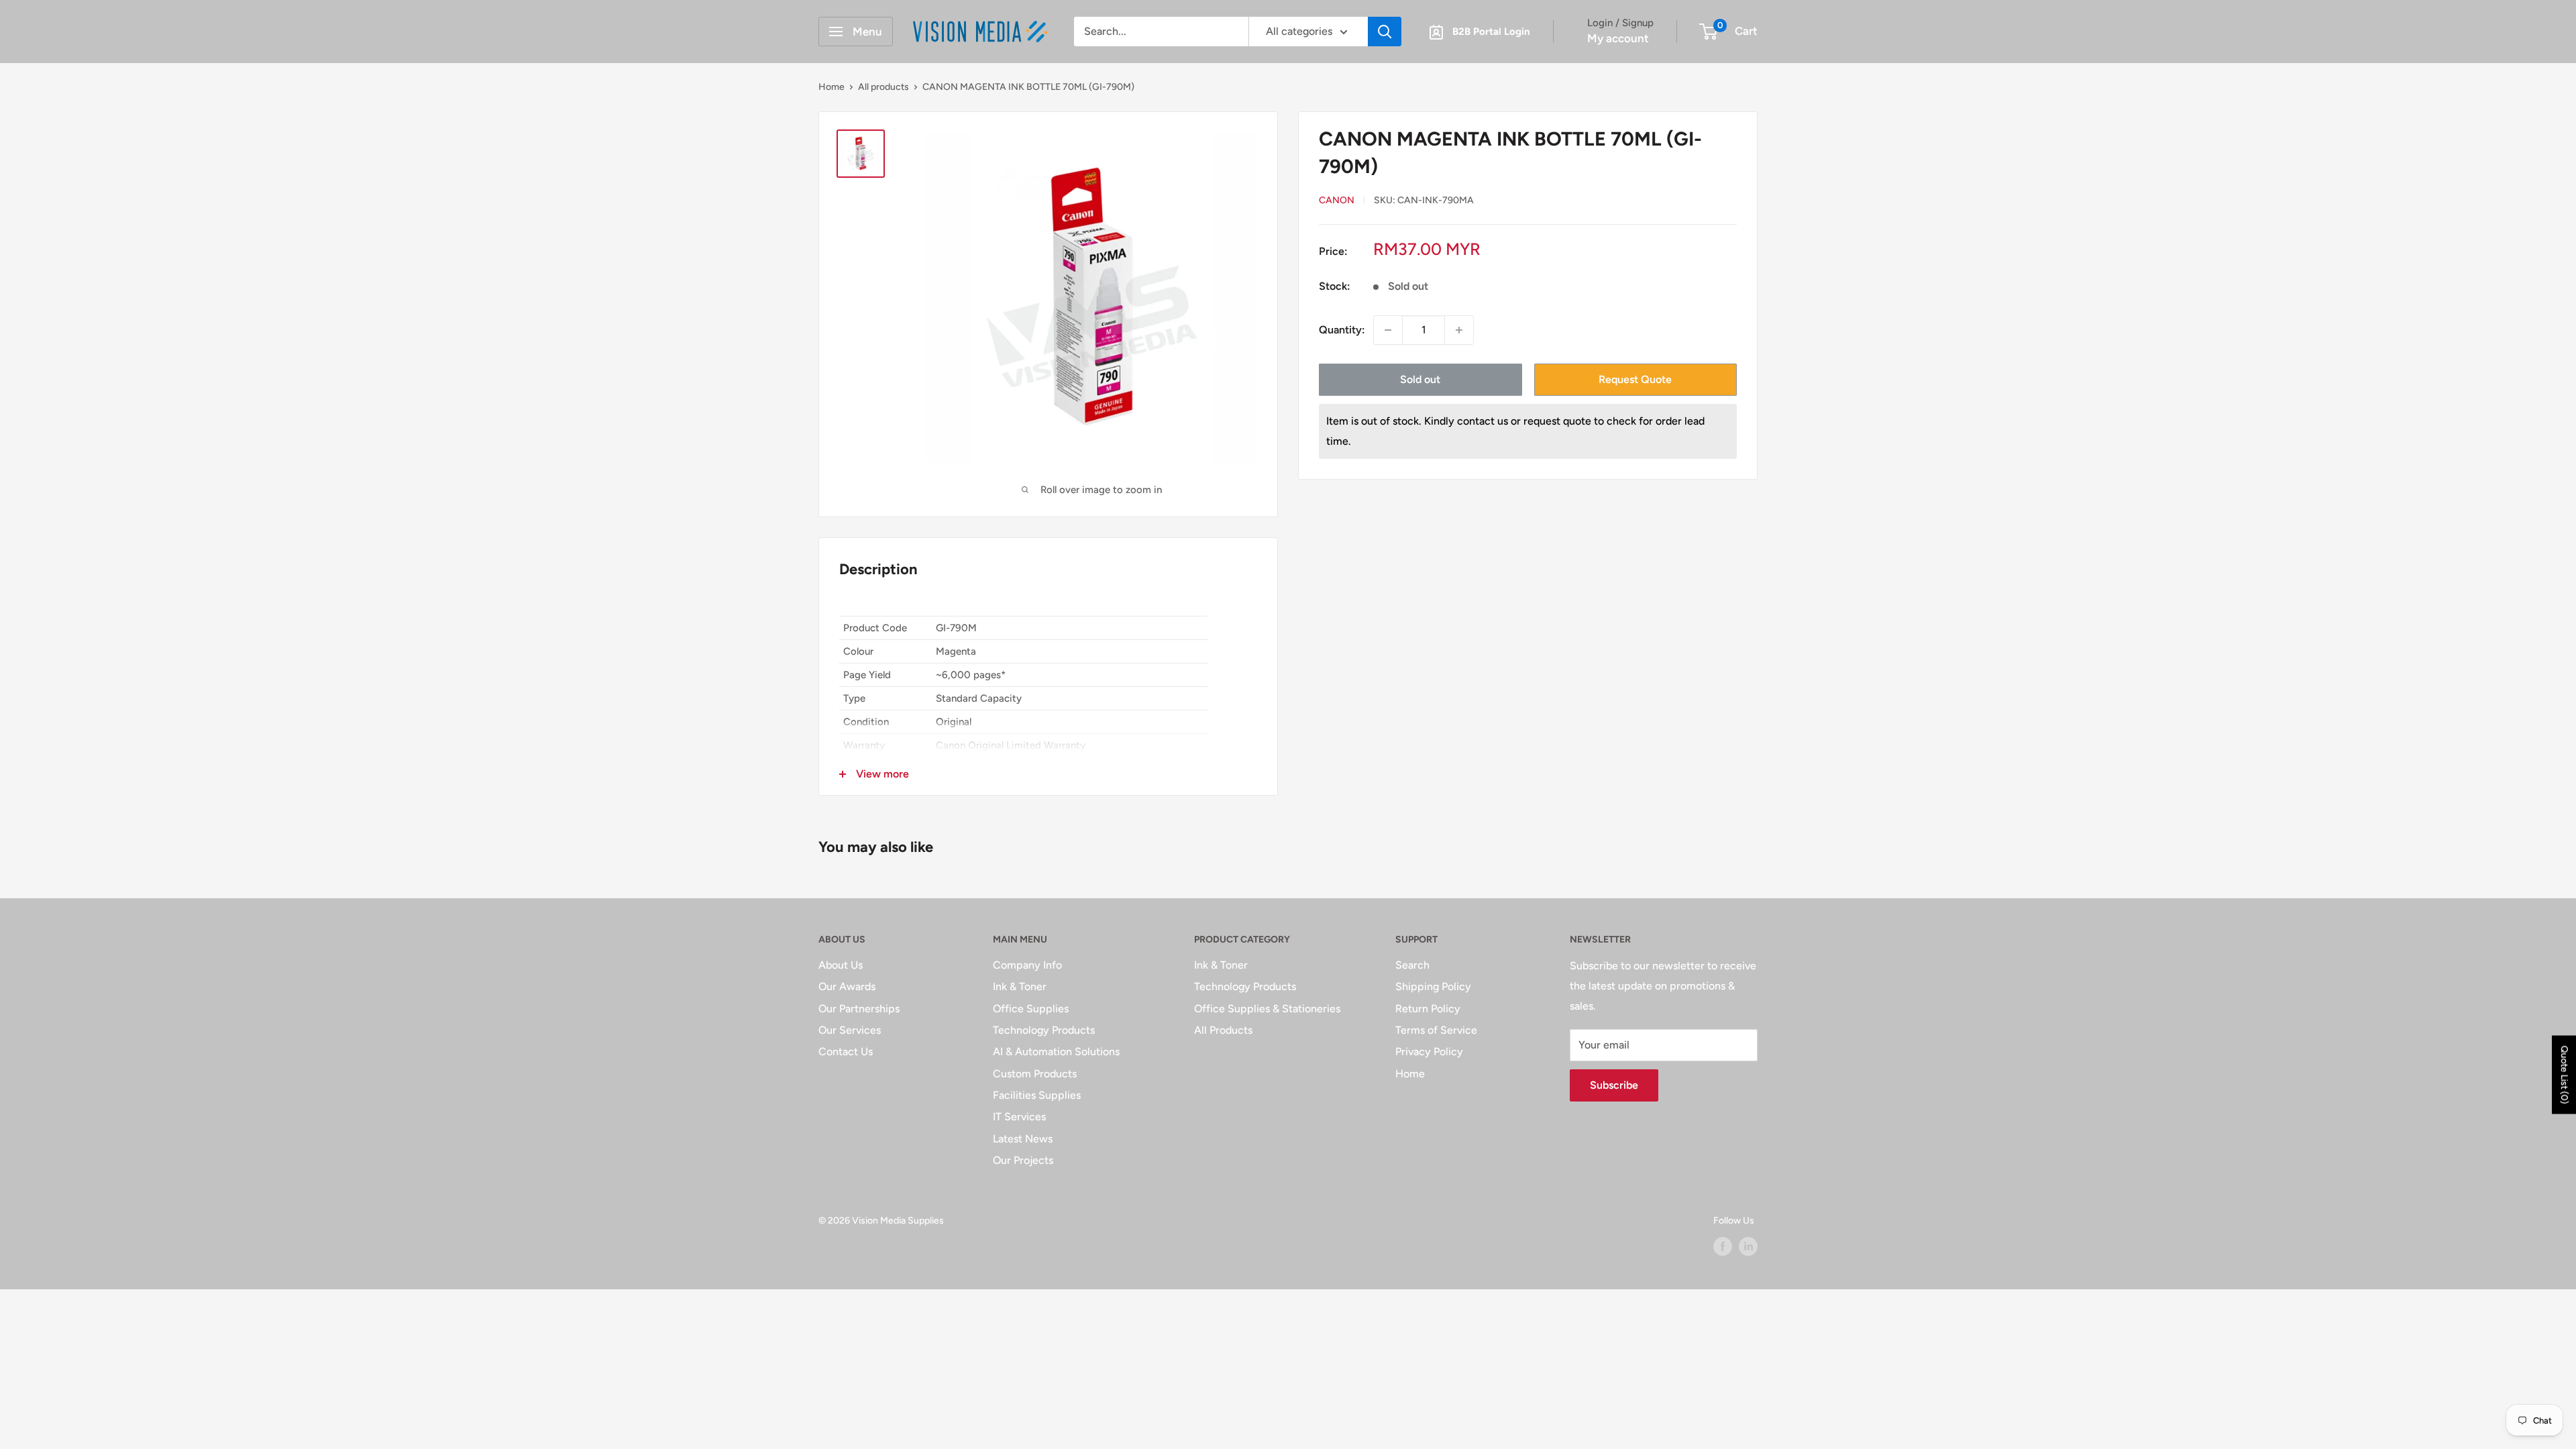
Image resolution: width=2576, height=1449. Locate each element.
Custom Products (1035, 1074)
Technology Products (1044, 1030)
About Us (841, 965)
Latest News (1023, 1139)
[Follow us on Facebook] (1723, 1246)
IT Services (1019, 1117)
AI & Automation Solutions (1056, 1052)
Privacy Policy (1429, 1052)
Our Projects (1023, 1160)
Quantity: (1342, 330)
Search (1412, 965)
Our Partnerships (859, 1009)
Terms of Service (1436, 1030)
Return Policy (1428, 1009)
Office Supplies (1031, 1009)
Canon (1337, 200)
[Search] (1385, 32)
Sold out (1420, 379)
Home (831, 87)
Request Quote (1635, 379)
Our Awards (847, 986)
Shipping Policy (1433, 986)
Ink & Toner (1020, 986)
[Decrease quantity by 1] (1388, 330)
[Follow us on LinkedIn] (1748, 1246)
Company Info (1027, 965)
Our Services (850, 1030)
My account (1618, 38)
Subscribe (1614, 1085)
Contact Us (846, 1052)
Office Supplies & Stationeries (1267, 1009)
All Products (1223, 1030)
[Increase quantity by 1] (1459, 330)
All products (883, 87)
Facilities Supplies (1037, 1095)
